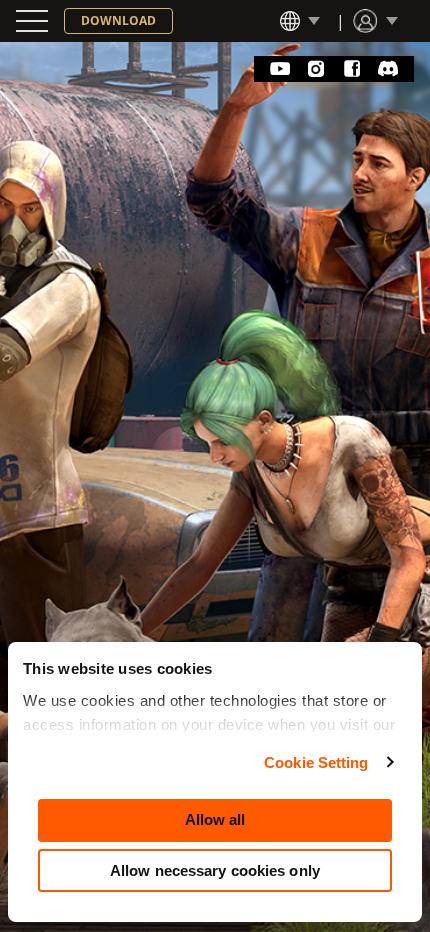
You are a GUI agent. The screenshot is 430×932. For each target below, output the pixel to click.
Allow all (215, 819)
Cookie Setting (316, 762)
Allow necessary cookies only (215, 870)
